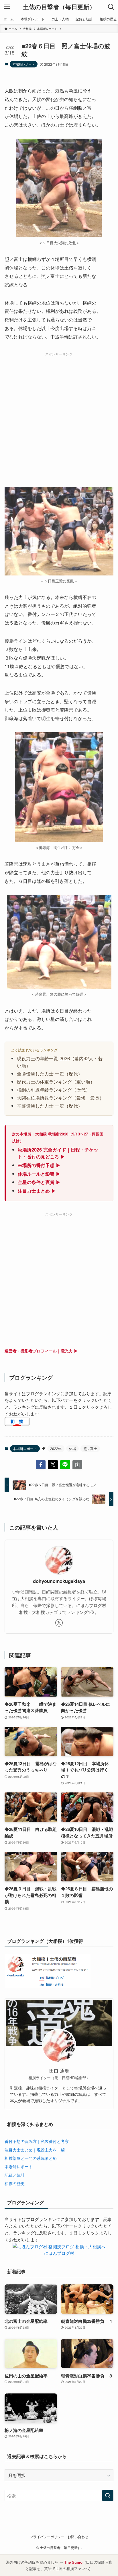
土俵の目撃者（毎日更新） (59, 7)
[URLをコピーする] (77, 1465)
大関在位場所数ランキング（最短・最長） (60, 1098)
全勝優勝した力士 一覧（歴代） (50, 1073)
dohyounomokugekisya (59, 1581)
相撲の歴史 (15, 2183)
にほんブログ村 (59, 2253)
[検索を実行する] (108, 2496)
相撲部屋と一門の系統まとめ (31, 2158)
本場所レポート (24, 64)
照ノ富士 (90, 1448)
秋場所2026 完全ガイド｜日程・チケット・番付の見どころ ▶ (58, 1153)
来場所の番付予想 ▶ (39, 1165)
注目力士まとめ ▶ (37, 1191)
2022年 (56, 1448)
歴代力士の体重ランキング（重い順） (56, 1081)
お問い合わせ (78, 2537)
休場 (72, 1448)
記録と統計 (15, 2175)
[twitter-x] (59, 1623)
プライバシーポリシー (47, 2537)
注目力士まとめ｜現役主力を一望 (35, 2150)
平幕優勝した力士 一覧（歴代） (50, 1106)
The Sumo (73, 2562)
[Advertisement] (59, 418)
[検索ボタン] (111, 7)
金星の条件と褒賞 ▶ (39, 1182)
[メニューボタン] (7, 7)
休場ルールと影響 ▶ (39, 1174)
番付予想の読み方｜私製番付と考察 (37, 2141)
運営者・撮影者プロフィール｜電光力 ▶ (41, 1351)
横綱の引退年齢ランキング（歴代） (54, 1090)
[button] (41, 1465)
